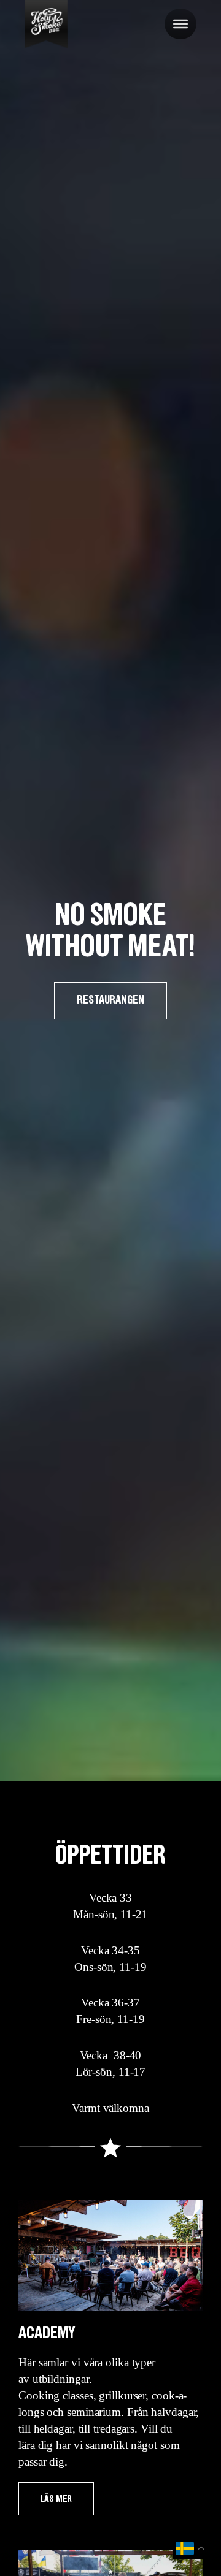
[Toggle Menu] (180, 24)
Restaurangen (110, 1000)
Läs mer (56, 2499)
